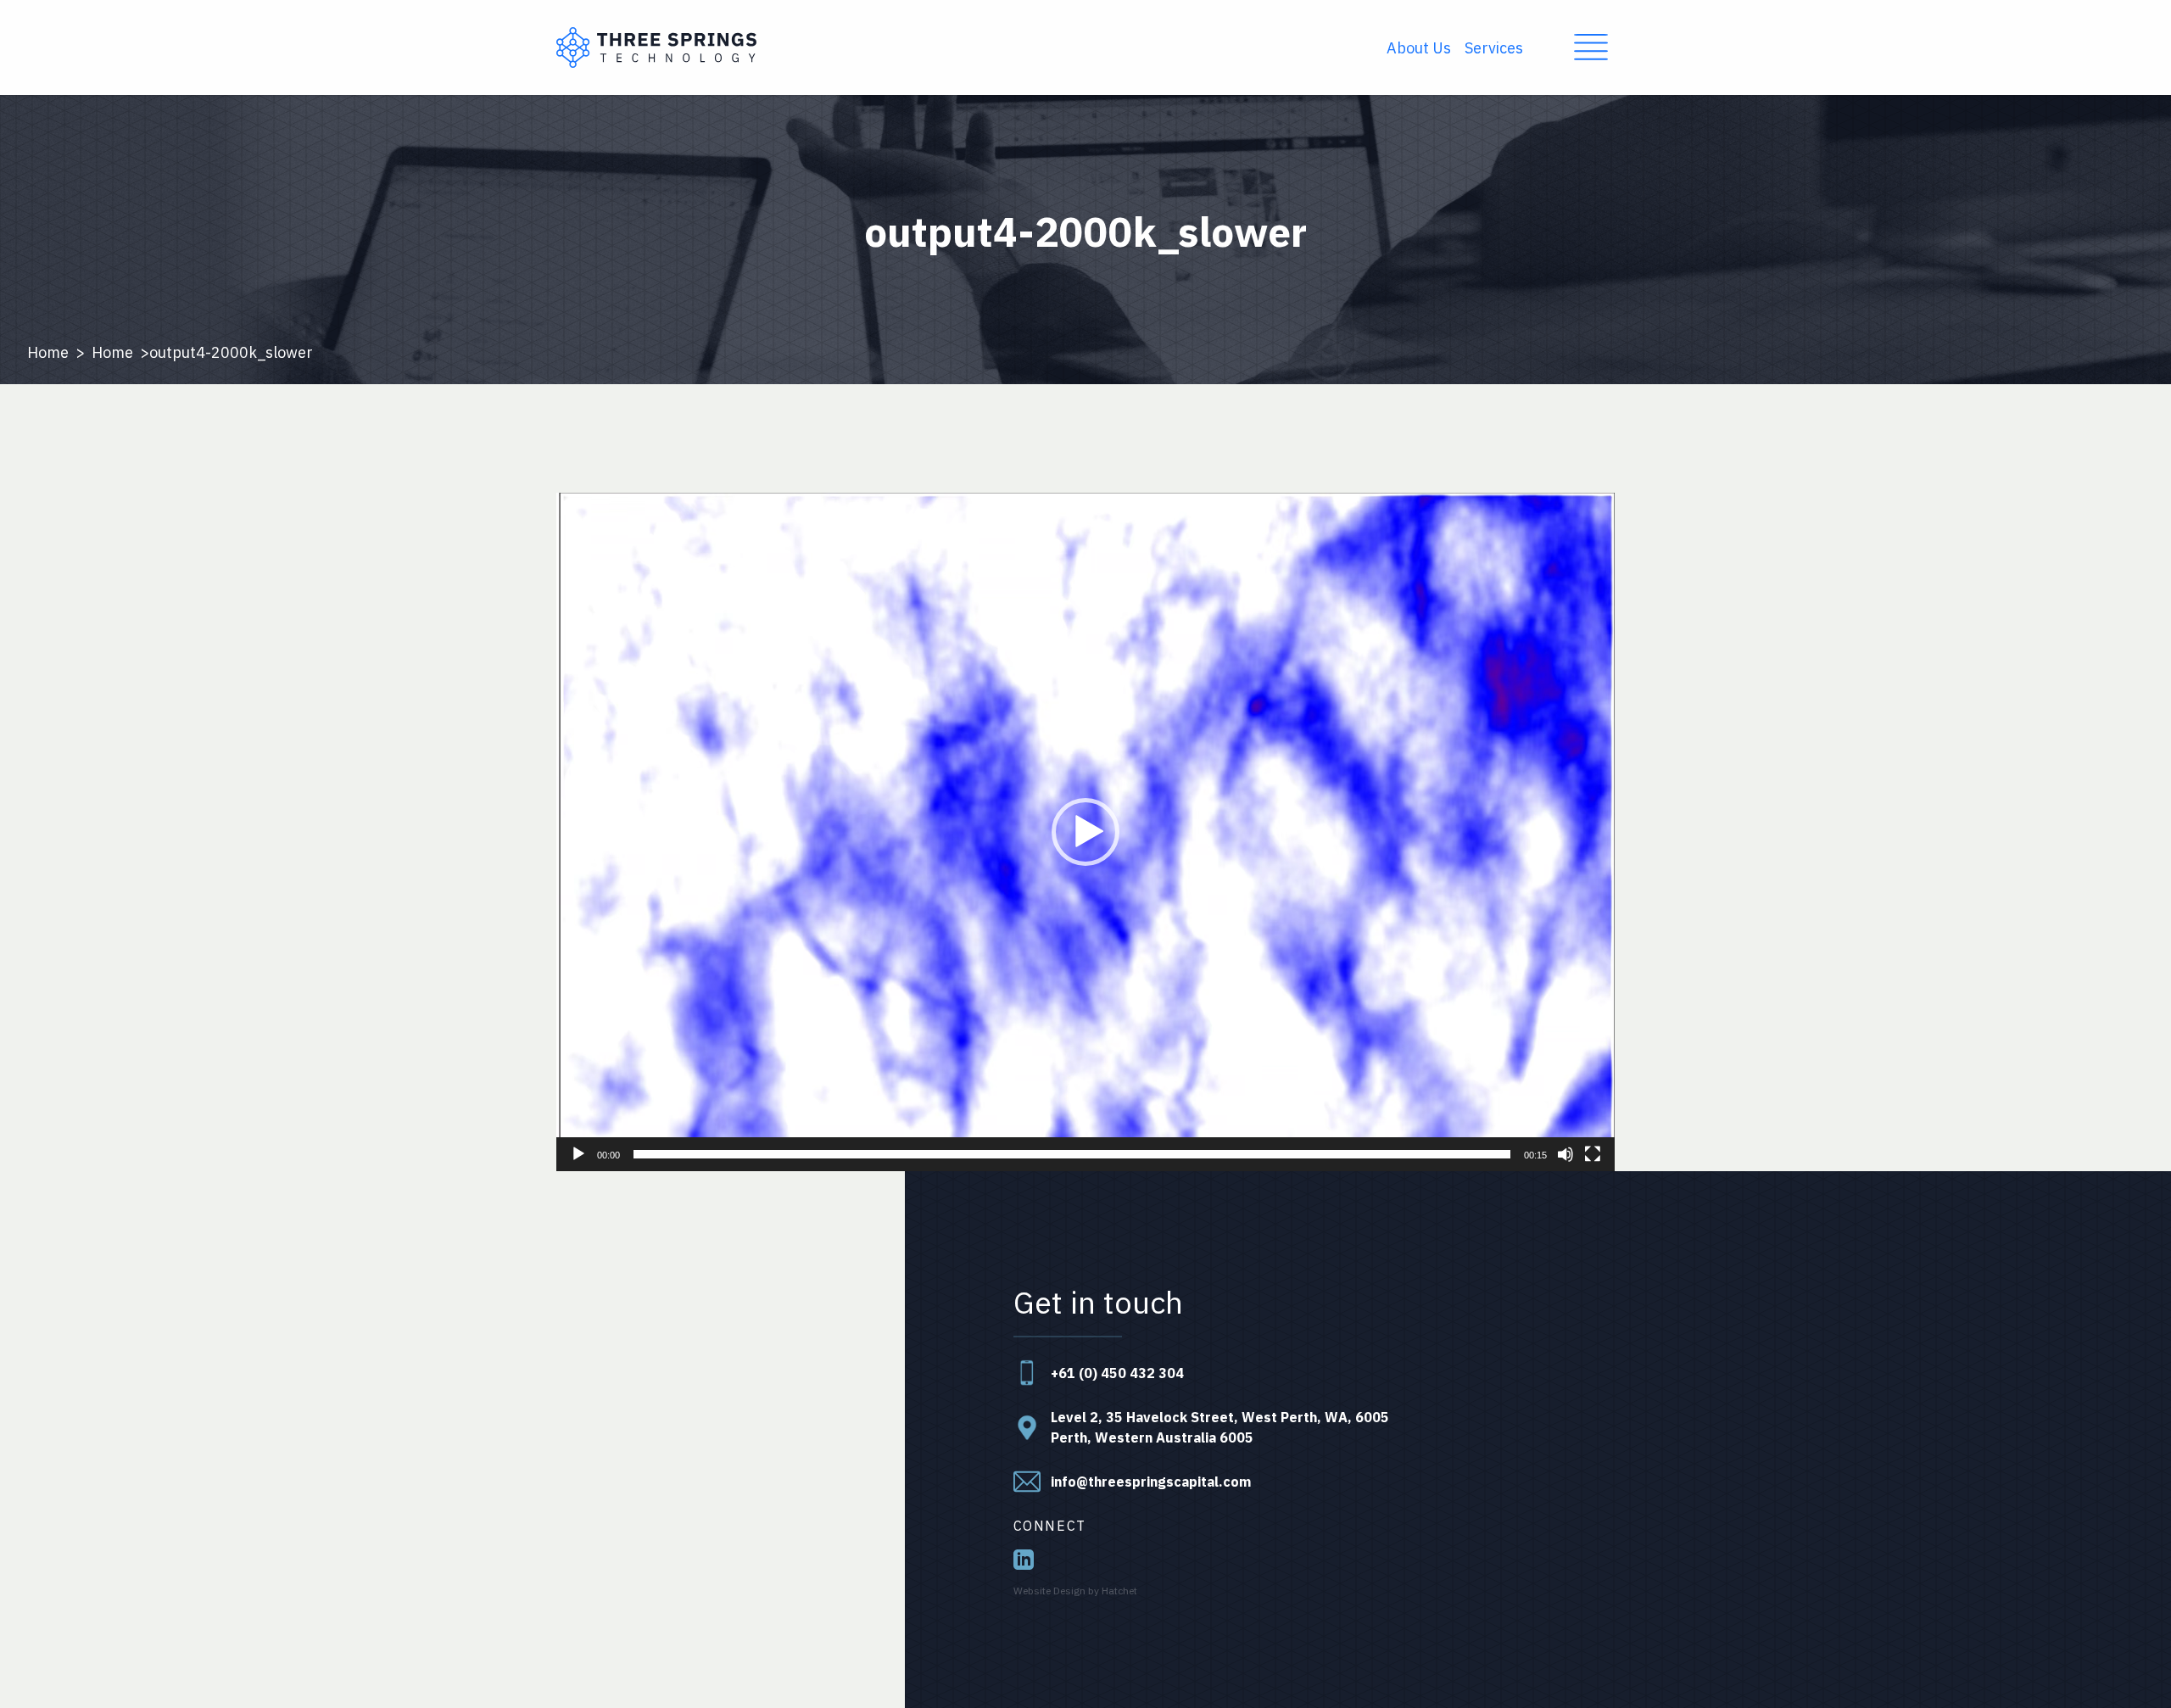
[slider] (1072, 1154)
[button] (1085, 832)
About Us (1419, 48)
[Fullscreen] (1593, 1154)
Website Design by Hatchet (1075, 1591)
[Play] (578, 1154)
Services (1494, 48)
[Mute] (1565, 1154)
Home (48, 352)
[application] (1085, 832)
